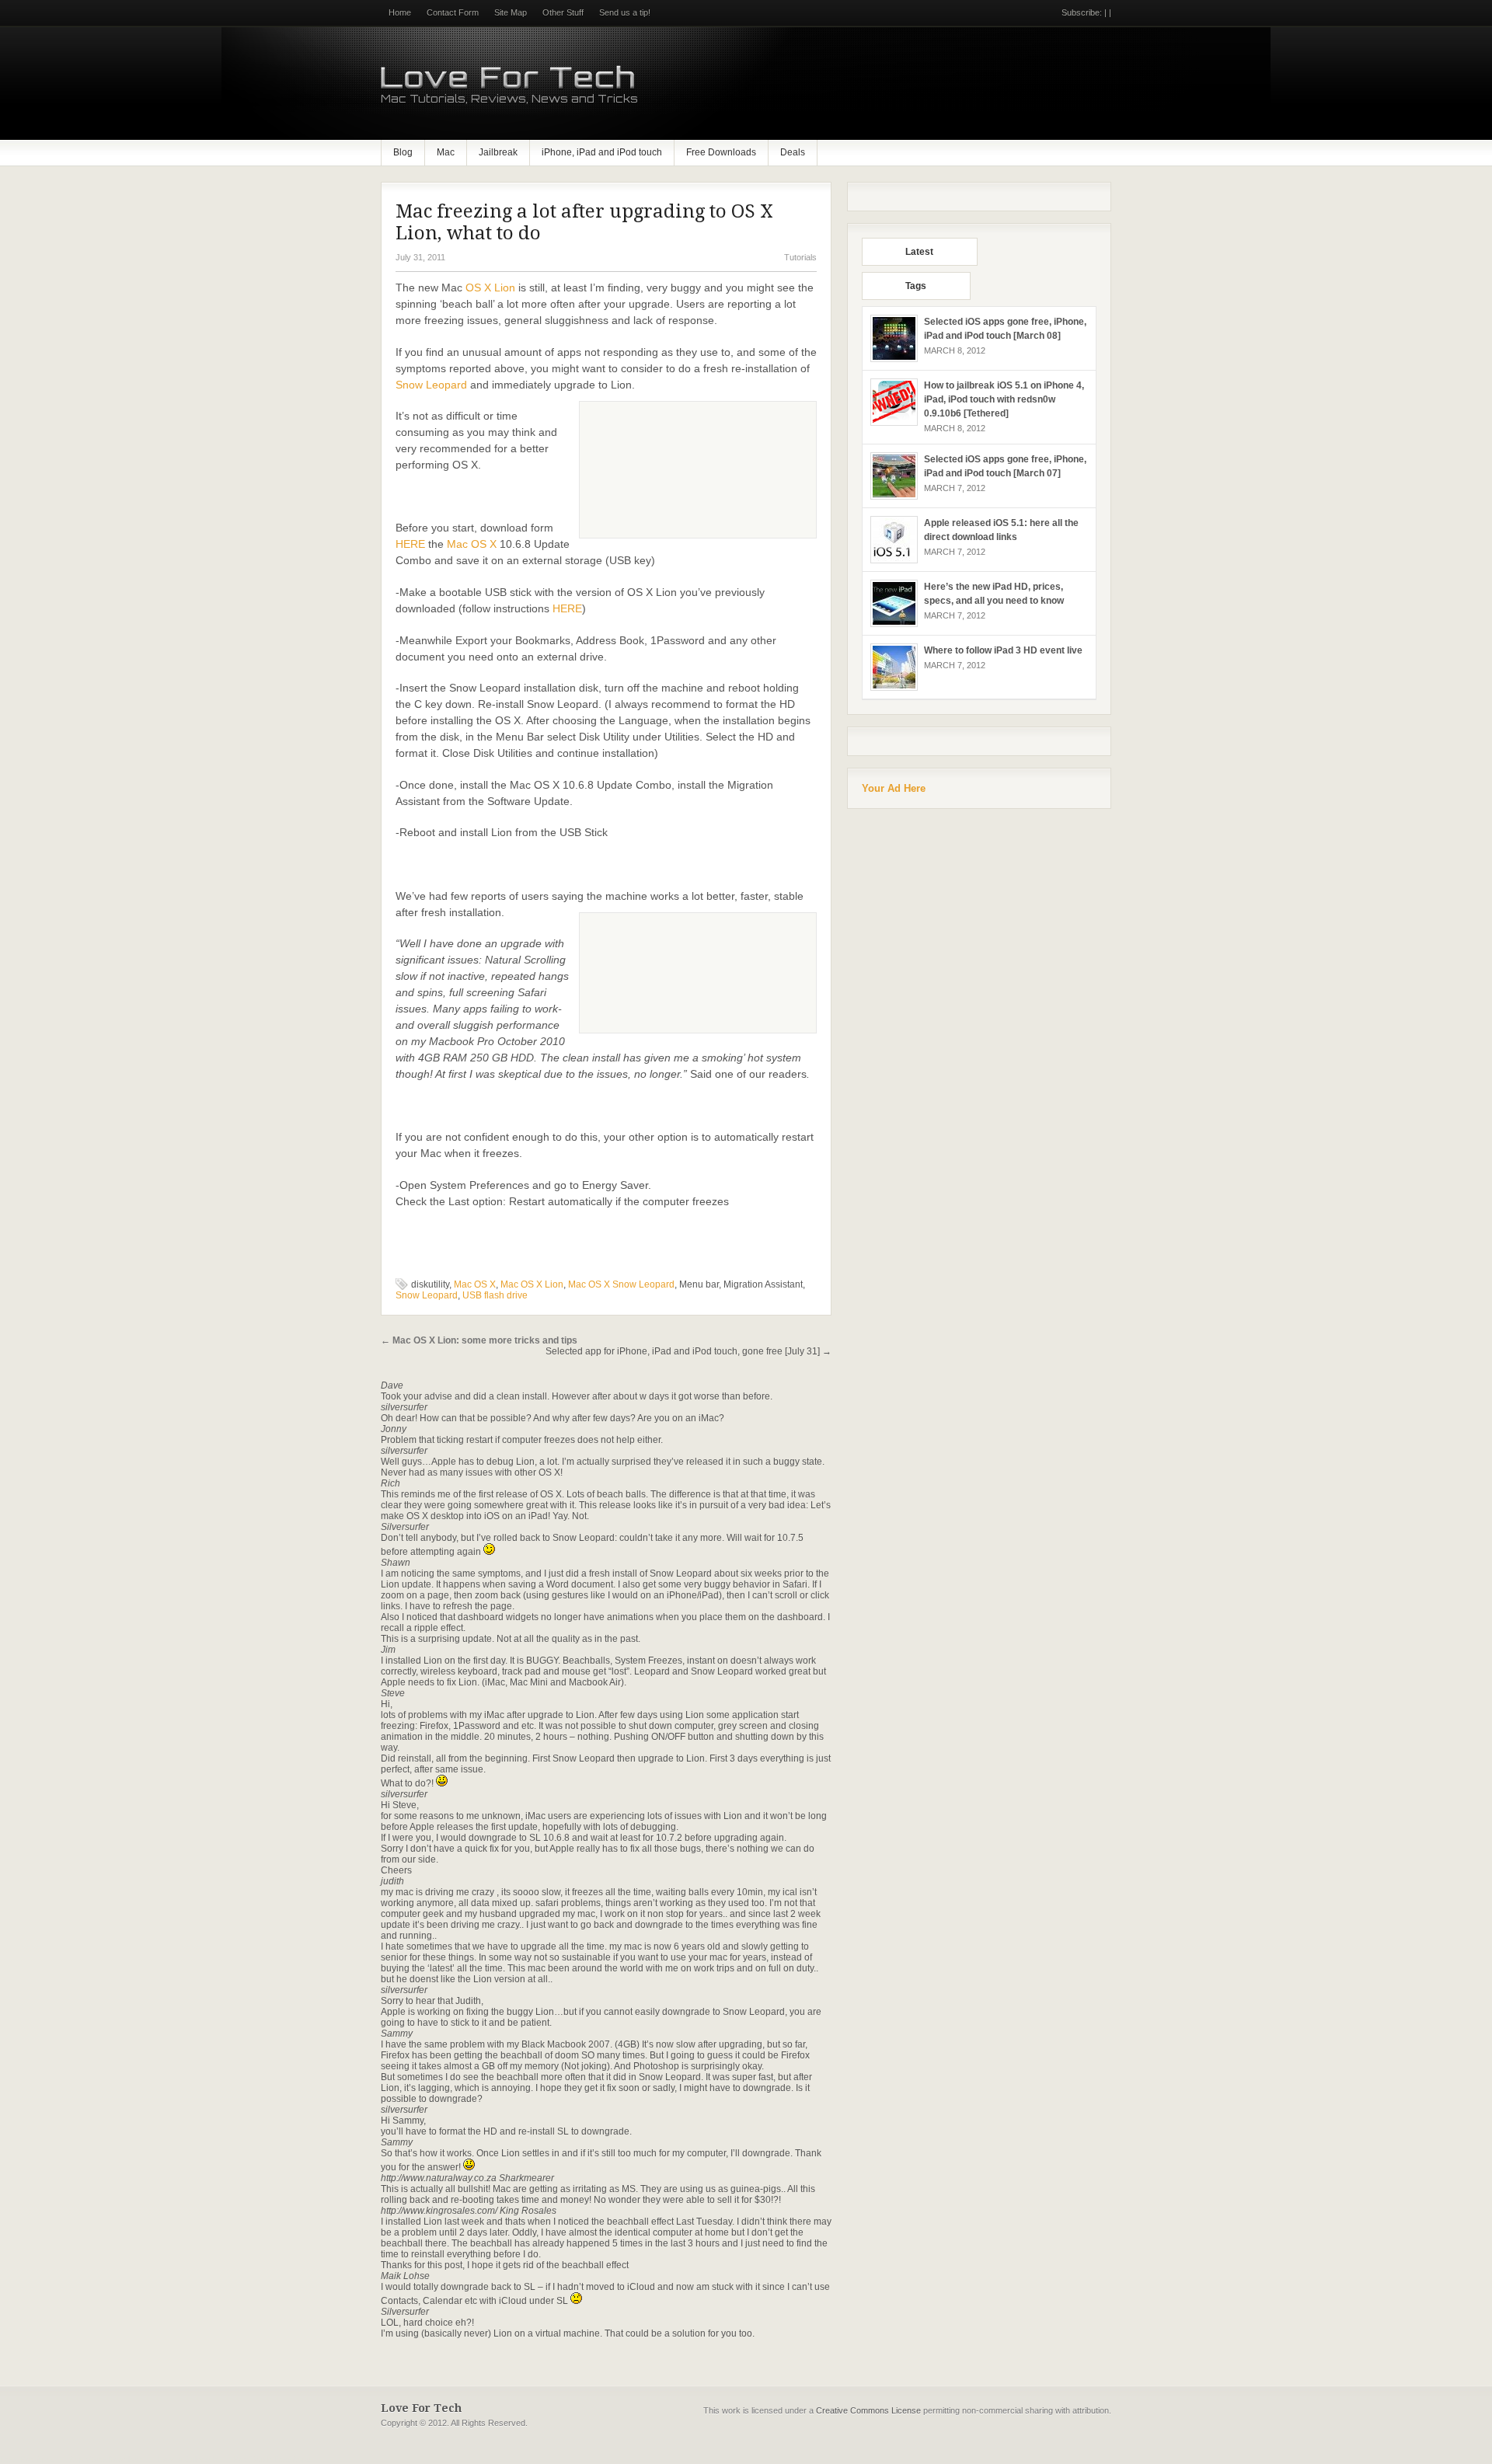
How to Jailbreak (187, 2459)
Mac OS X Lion (532, 1284)
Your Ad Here (894, 788)
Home (400, 12)
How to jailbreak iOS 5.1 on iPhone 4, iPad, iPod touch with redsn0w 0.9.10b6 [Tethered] (1004, 399)
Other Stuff (563, 12)
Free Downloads (721, 152)
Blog (403, 152)
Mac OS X (472, 544)
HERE (410, 544)
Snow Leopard (431, 385)
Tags (916, 286)
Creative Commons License (868, 2410)
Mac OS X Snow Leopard (621, 1284)
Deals (793, 152)
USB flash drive (495, 1295)
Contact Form (453, 12)
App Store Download (106, 2459)
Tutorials (800, 257)
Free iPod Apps (28, 2459)
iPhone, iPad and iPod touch (602, 152)
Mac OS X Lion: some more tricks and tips (479, 1340)
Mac (446, 152)
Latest (919, 252)
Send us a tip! (625, 12)
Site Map (511, 12)
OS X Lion (490, 288)
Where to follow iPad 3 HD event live (1003, 650)
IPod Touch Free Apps (271, 2459)
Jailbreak (498, 152)
